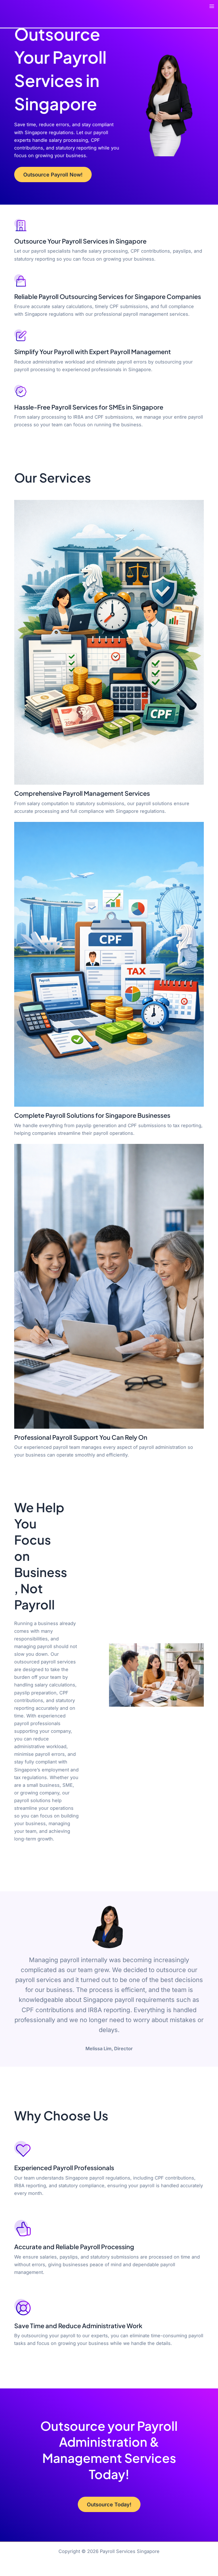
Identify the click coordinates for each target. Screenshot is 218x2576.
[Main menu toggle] (212, 6)
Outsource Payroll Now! (53, 174)
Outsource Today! (109, 2504)
